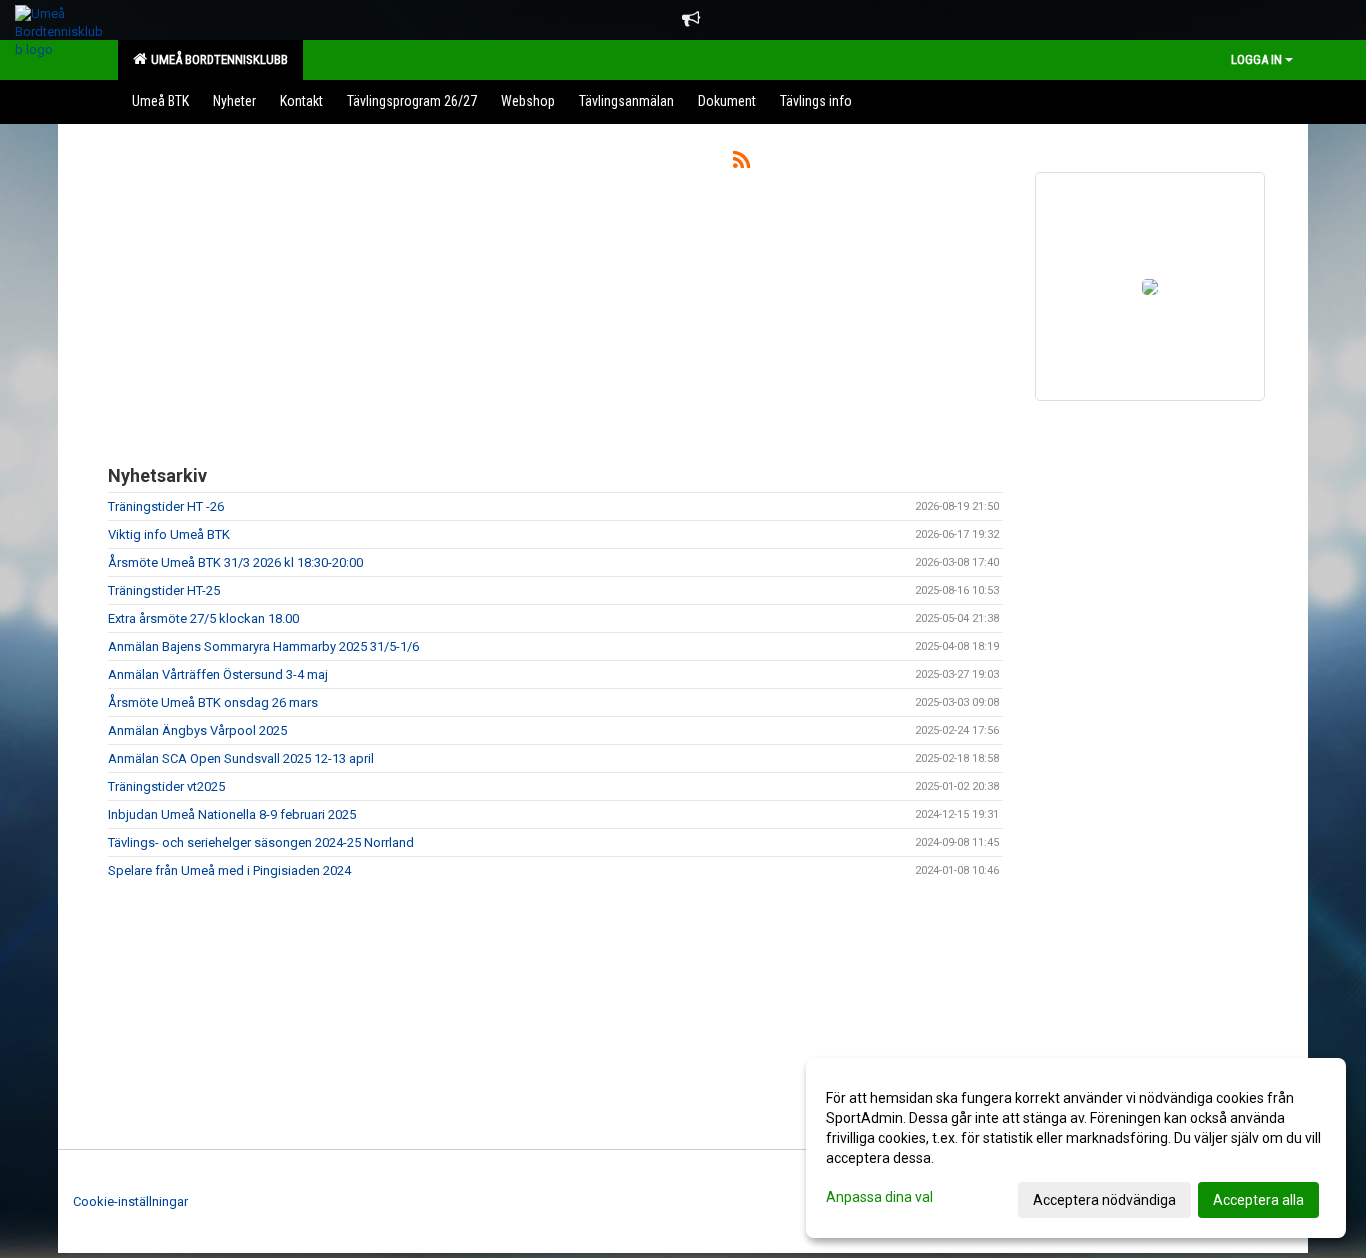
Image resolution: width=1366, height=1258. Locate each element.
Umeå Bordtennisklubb (216, 59)
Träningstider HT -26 (166, 506)
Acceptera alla (1258, 1200)
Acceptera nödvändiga (1104, 1200)
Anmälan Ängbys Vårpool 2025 (197, 730)
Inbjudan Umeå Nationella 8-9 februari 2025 (232, 814)
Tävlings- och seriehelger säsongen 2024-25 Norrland (261, 842)
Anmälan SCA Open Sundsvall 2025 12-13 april (241, 758)
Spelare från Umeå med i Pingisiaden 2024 (229, 870)
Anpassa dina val (879, 1197)
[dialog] (1076, 1148)
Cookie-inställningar (130, 1201)
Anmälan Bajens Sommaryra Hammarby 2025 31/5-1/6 (263, 646)
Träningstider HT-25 (164, 590)
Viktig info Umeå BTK (169, 534)
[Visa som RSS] (741, 163)
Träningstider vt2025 (166, 786)
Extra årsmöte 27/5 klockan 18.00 (203, 618)
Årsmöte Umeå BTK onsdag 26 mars (213, 702)
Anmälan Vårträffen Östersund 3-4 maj (218, 674)
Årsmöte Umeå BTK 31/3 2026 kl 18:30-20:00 (235, 562)
